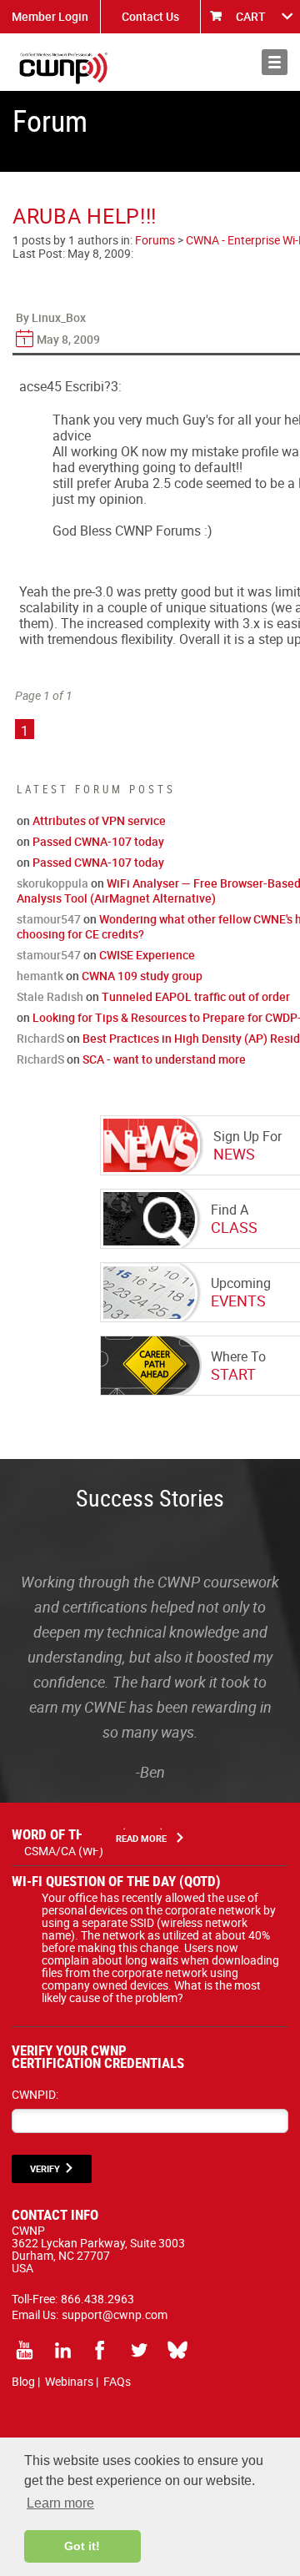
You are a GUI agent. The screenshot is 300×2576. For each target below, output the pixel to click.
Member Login (50, 16)
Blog (23, 2381)
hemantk (40, 976)
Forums (155, 240)
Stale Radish (50, 996)
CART (251, 16)
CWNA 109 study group (142, 976)
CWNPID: (35, 2094)
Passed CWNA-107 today (98, 841)
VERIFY (45, 2168)
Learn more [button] (60, 2503)
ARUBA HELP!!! (85, 216)
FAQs (117, 2381)
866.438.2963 (97, 2299)
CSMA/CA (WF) (64, 1851)
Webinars (69, 2381)
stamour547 (49, 919)
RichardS (40, 1038)
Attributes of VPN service (99, 820)
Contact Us (150, 16)
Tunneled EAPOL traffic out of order (196, 996)
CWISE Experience (147, 955)
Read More (141, 1838)
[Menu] (275, 62)
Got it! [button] (82, 2546)
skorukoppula (52, 883)
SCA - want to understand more (164, 1059)
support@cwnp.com (115, 2314)
